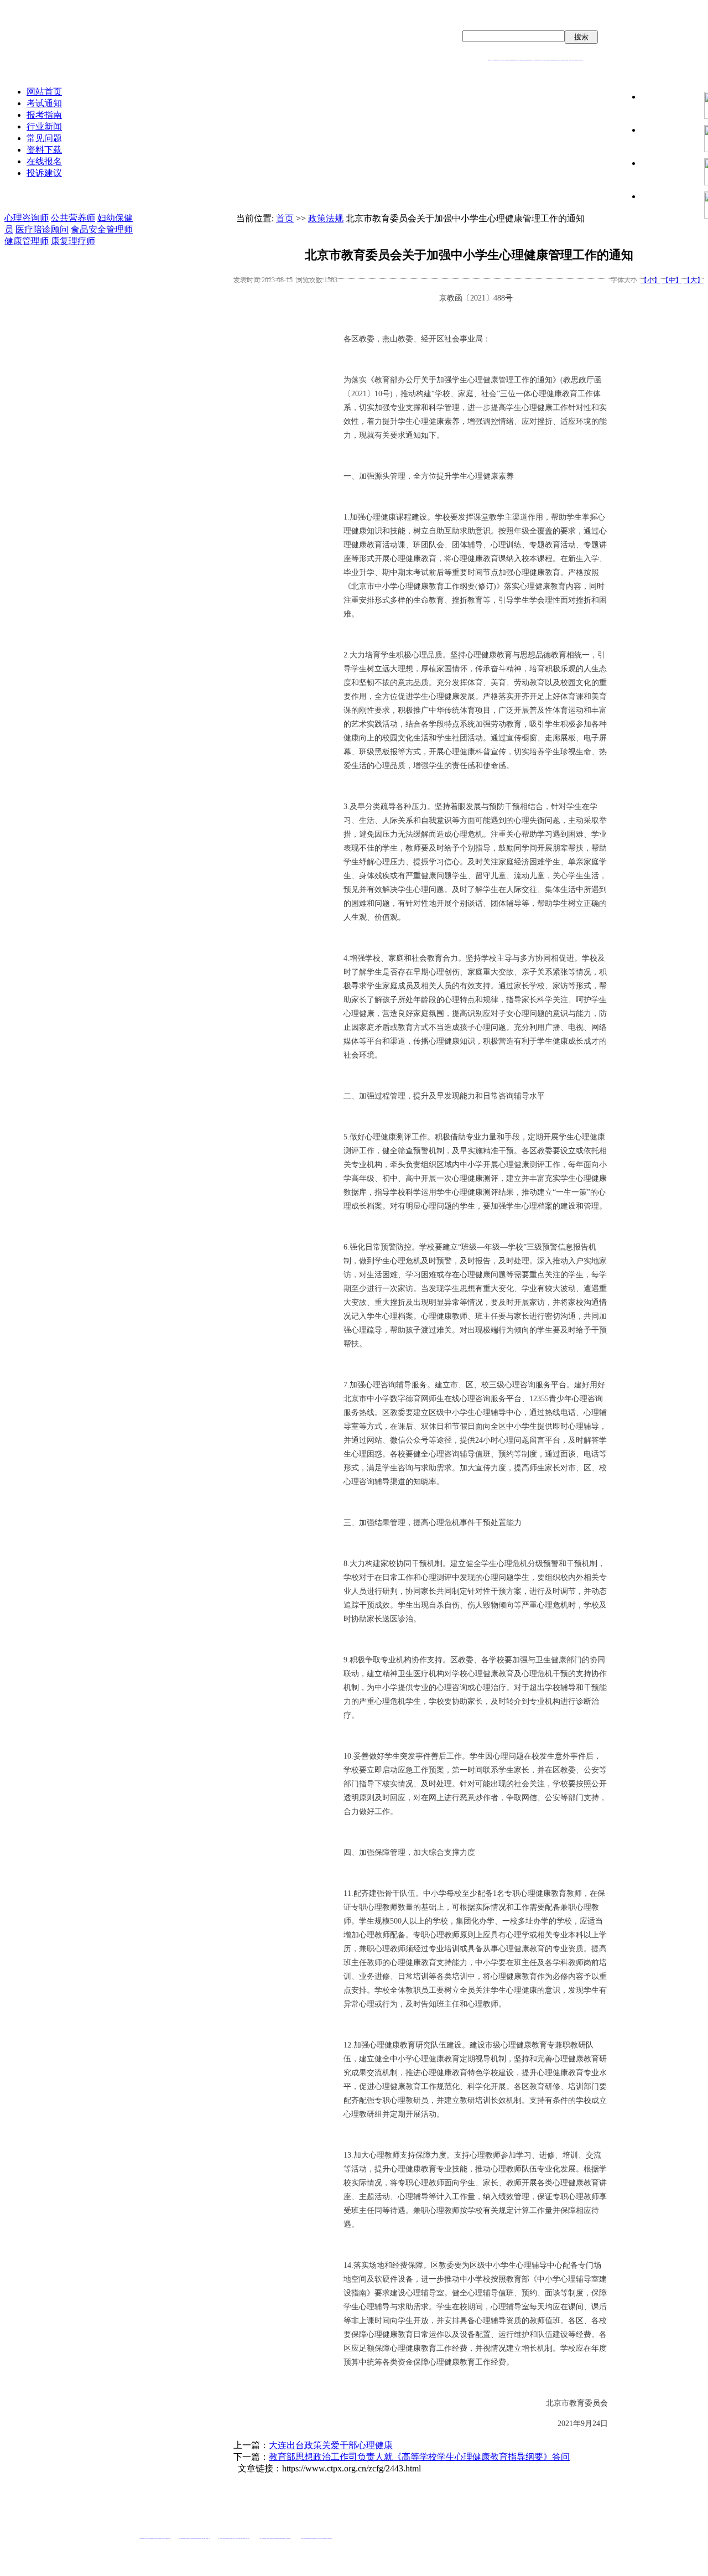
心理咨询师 (27, 218)
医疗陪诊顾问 (42, 229)
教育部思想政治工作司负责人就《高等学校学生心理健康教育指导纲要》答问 (419, 2457)
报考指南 (44, 115)
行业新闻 (44, 126)
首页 (285, 218)
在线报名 (44, 161)
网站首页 (44, 92)
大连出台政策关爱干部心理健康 (331, 2445)
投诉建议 (44, 173)
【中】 (672, 280)
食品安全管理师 (102, 229)
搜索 (581, 37)
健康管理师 (27, 241)
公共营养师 (73, 218)
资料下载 (44, 150)
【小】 (650, 280)
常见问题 (44, 138)
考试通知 (44, 103)
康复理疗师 (73, 241)
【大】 (694, 280)
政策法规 (326, 218)
